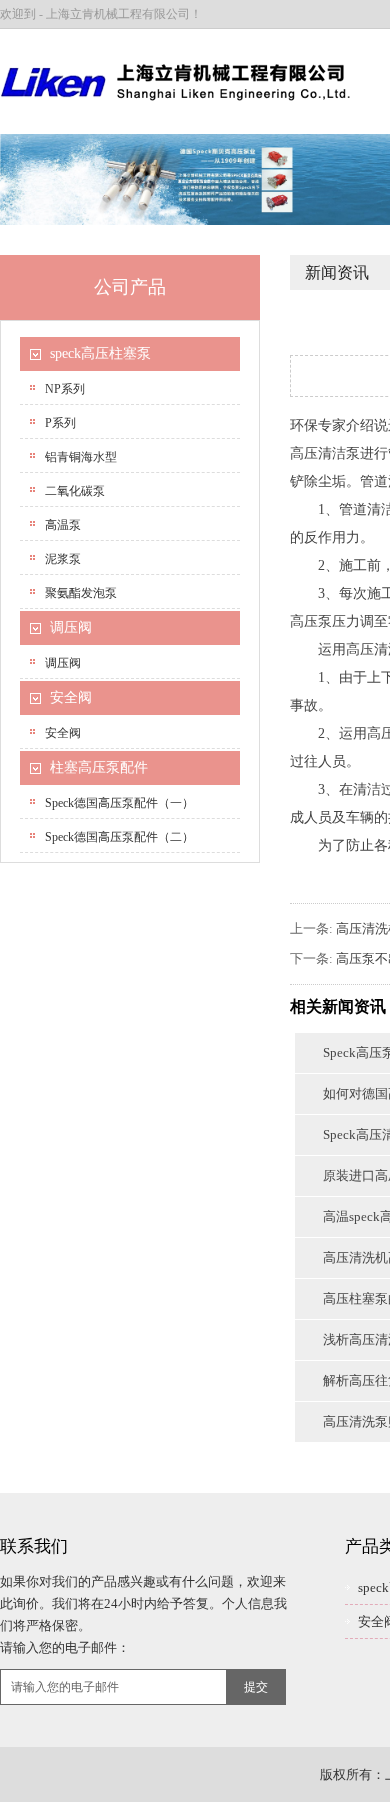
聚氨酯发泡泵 (81, 593)
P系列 (60, 423)
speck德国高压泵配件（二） (119, 837)
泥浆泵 (63, 559)
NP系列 (65, 389)
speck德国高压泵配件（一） (119, 803)
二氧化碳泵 (75, 491)
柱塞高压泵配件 (99, 767)
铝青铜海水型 (81, 457)
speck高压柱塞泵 (100, 353)
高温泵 (63, 525)
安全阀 (71, 697)
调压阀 (71, 627)
